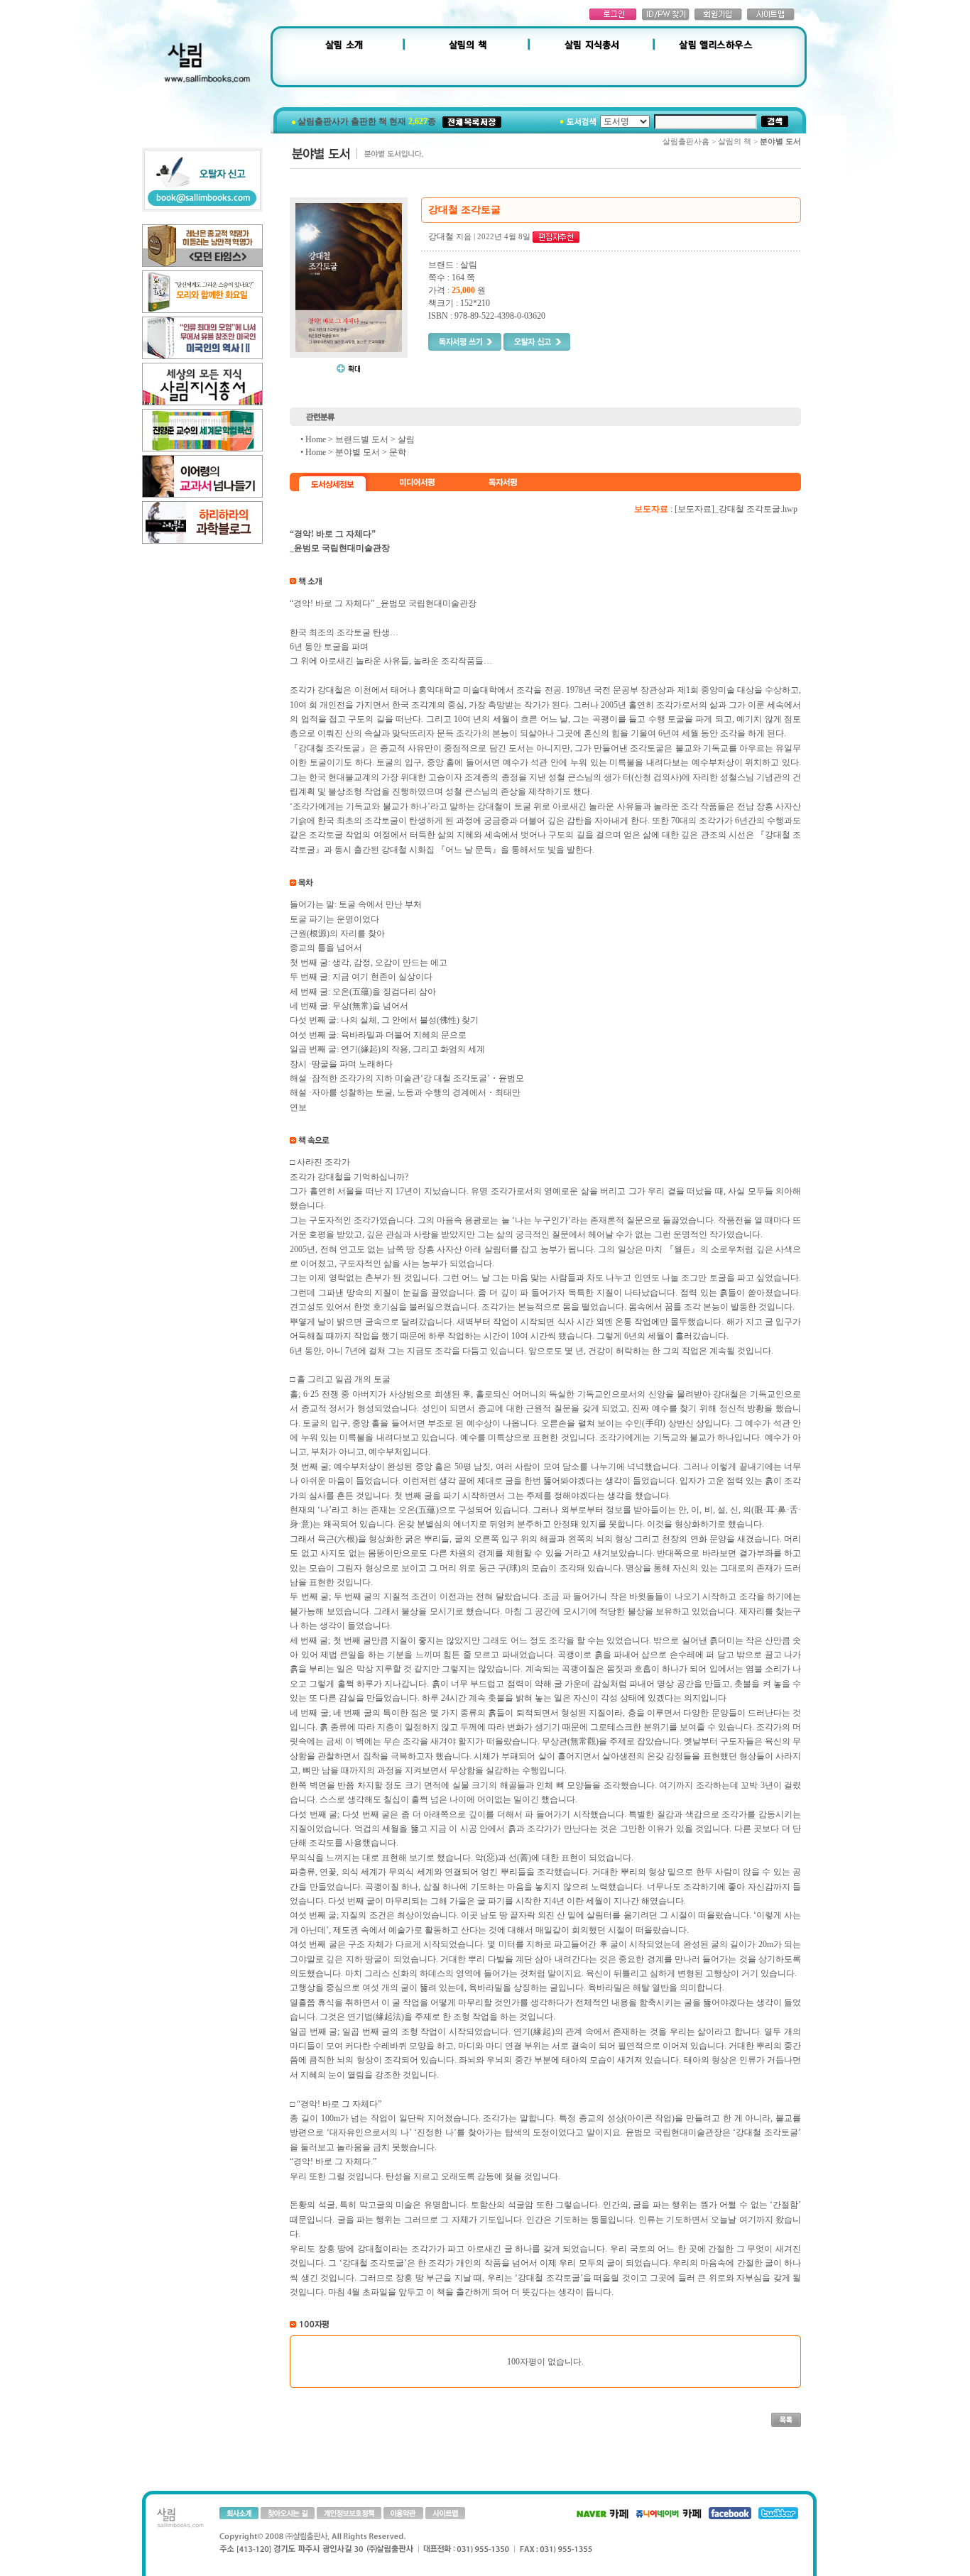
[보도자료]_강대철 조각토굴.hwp (736, 509)
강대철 (441, 236)
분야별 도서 (358, 452)
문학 (398, 452)
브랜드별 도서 (362, 439)
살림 (406, 439)
